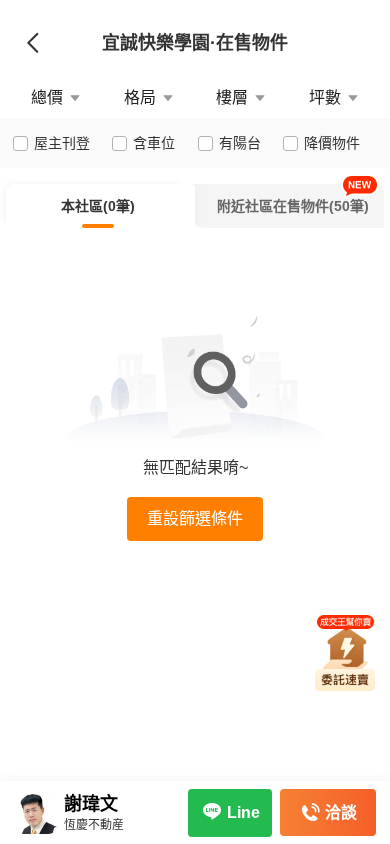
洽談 (341, 812)
